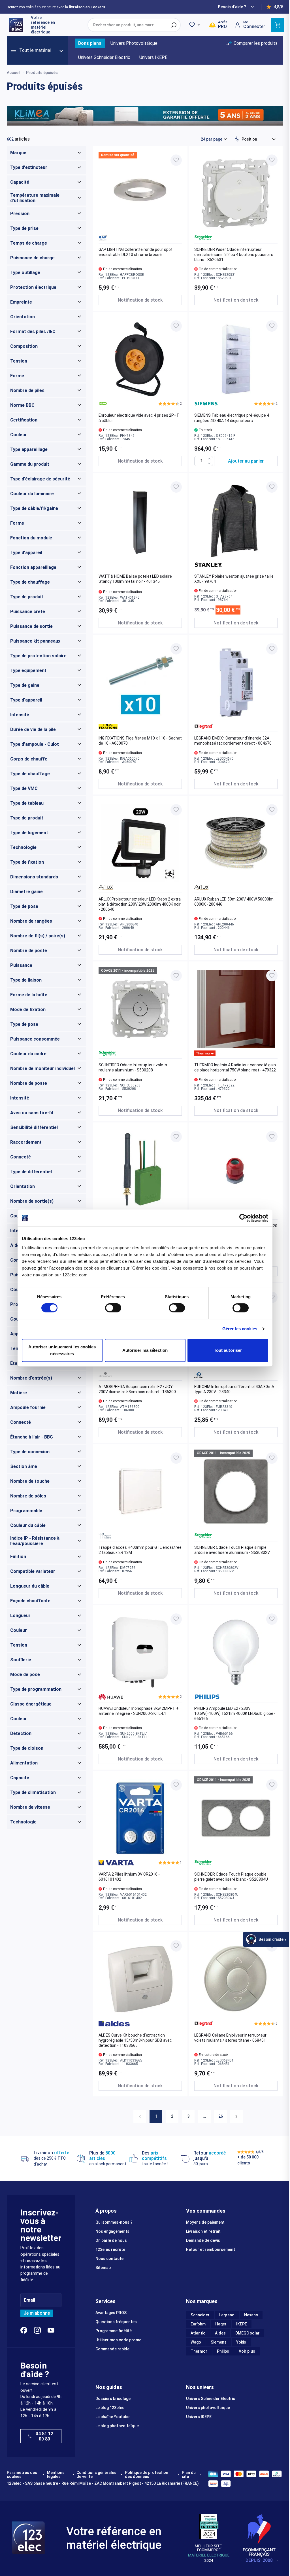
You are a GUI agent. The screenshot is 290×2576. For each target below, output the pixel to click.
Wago (196, 2342)
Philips (223, 2351)
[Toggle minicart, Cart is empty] (278, 25)
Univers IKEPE (199, 2417)
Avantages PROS (111, 2313)
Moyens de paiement (205, 2222)
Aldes (220, 2333)
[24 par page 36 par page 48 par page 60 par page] (214, 139)
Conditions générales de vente (96, 2475)
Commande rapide (112, 2349)
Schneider (200, 2315)
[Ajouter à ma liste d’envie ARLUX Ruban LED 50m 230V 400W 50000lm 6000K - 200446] (272, 810)
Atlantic (198, 2333)
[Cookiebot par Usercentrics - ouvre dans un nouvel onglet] (243, 1218)
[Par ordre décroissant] (237, 139)
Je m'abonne (37, 2313)
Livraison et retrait (203, 2231)
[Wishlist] (195, 25)
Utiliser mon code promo (119, 2340)
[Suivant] (236, 2116)
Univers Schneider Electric (211, 2399)
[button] (170, 404)
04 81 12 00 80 (44, 2436)
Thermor (199, 2351)
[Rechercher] (174, 25)
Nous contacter (110, 2259)
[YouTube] (51, 2330)
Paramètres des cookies (22, 2475)
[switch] (113, 1308)
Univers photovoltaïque (208, 2408)
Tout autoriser (228, 1350)
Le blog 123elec (110, 2408)
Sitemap (103, 2268)
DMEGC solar (248, 2333)
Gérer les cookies (240, 1329)
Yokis (241, 2342)
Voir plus (247, 2351)
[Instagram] (37, 2330)
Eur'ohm (198, 2324)
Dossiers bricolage (113, 2399)
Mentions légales (56, 2475)
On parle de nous (111, 2240)
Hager (221, 2324)
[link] (140, 2116)
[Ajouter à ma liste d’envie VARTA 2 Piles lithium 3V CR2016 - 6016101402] (176, 1785)
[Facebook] (24, 2330)
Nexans (251, 2315)
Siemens (219, 2342)
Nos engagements (112, 2231)
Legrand (227, 2315)
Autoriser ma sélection (145, 1350)
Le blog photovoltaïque (117, 2426)
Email (29, 2300)
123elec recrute (110, 2249)
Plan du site (189, 2475)
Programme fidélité (114, 2331)
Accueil (14, 73)
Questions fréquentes (116, 2322)
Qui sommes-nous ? (114, 2222)
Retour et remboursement (211, 2249)
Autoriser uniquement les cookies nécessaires (62, 1350)
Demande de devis (203, 2240)
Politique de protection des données (147, 2475)
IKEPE (242, 2324)
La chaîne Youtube (112, 2417)
